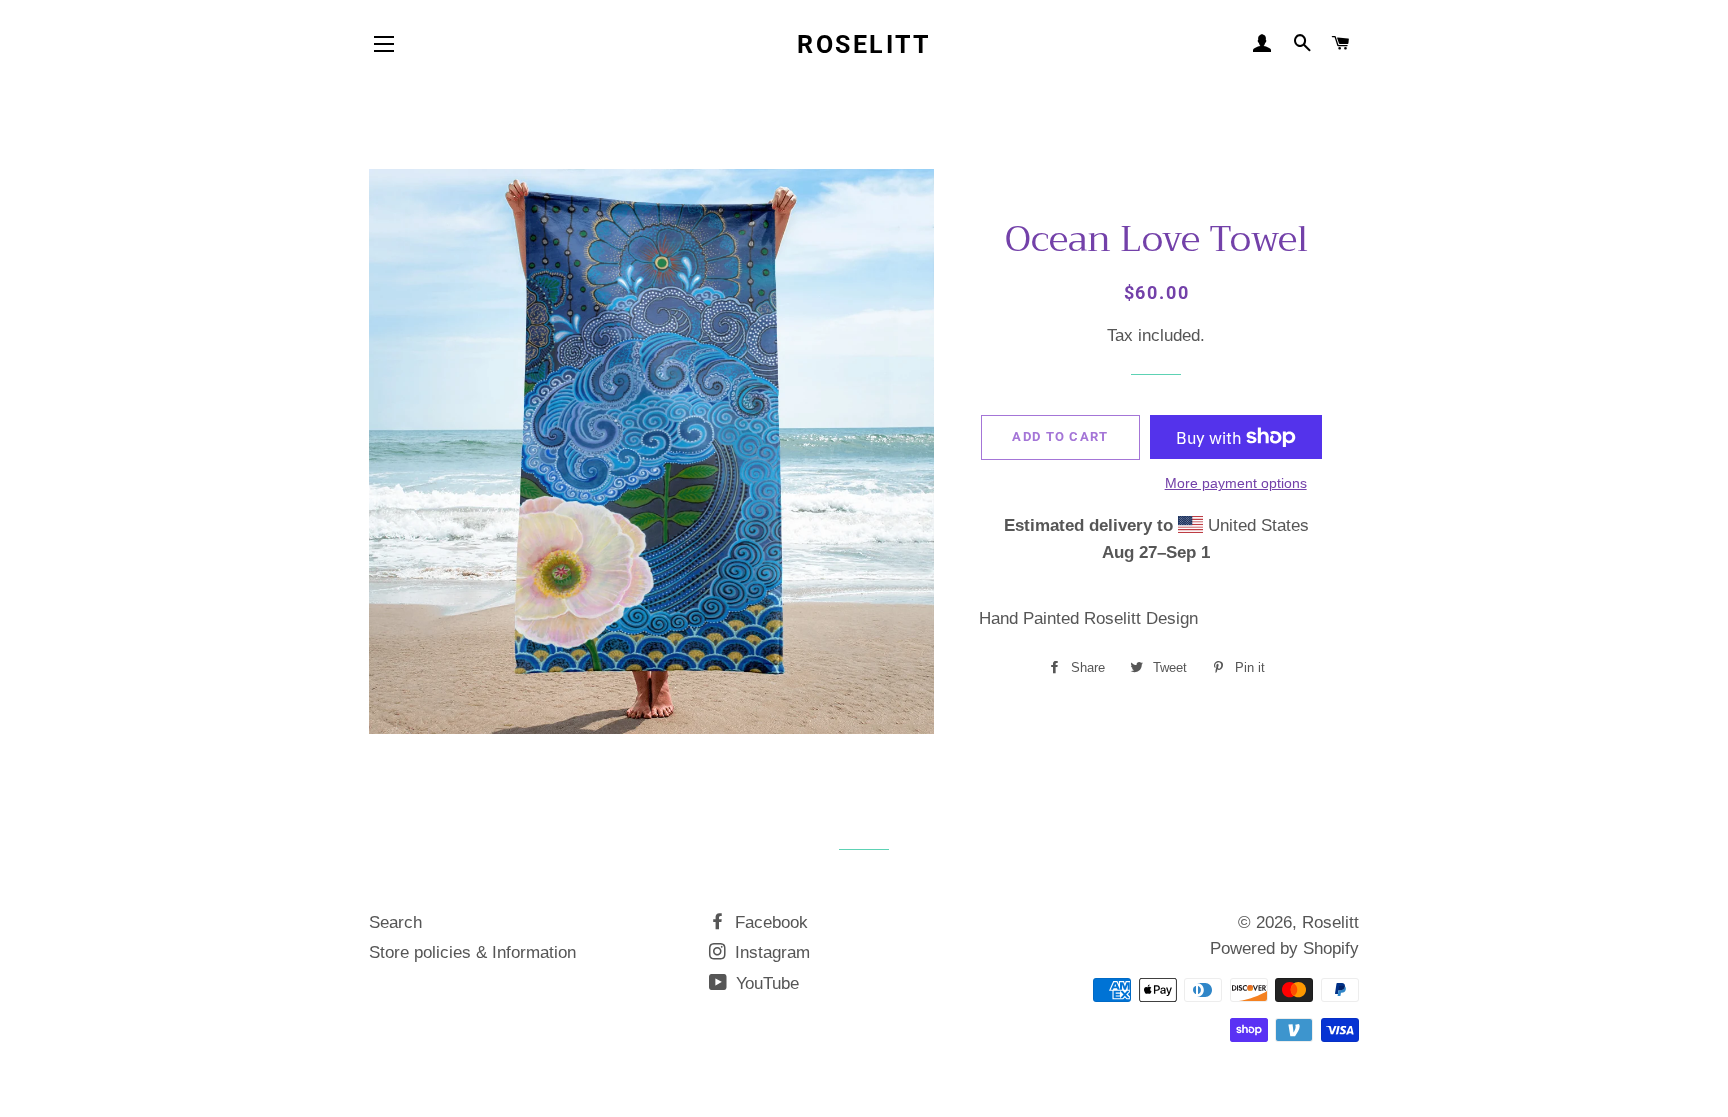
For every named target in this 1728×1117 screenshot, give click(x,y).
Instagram (770, 952)
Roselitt (863, 44)
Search (395, 922)
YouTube (765, 983)
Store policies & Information (472, 952)
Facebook (769, 922)
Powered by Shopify (1284, 948)
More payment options (1236, 483)
